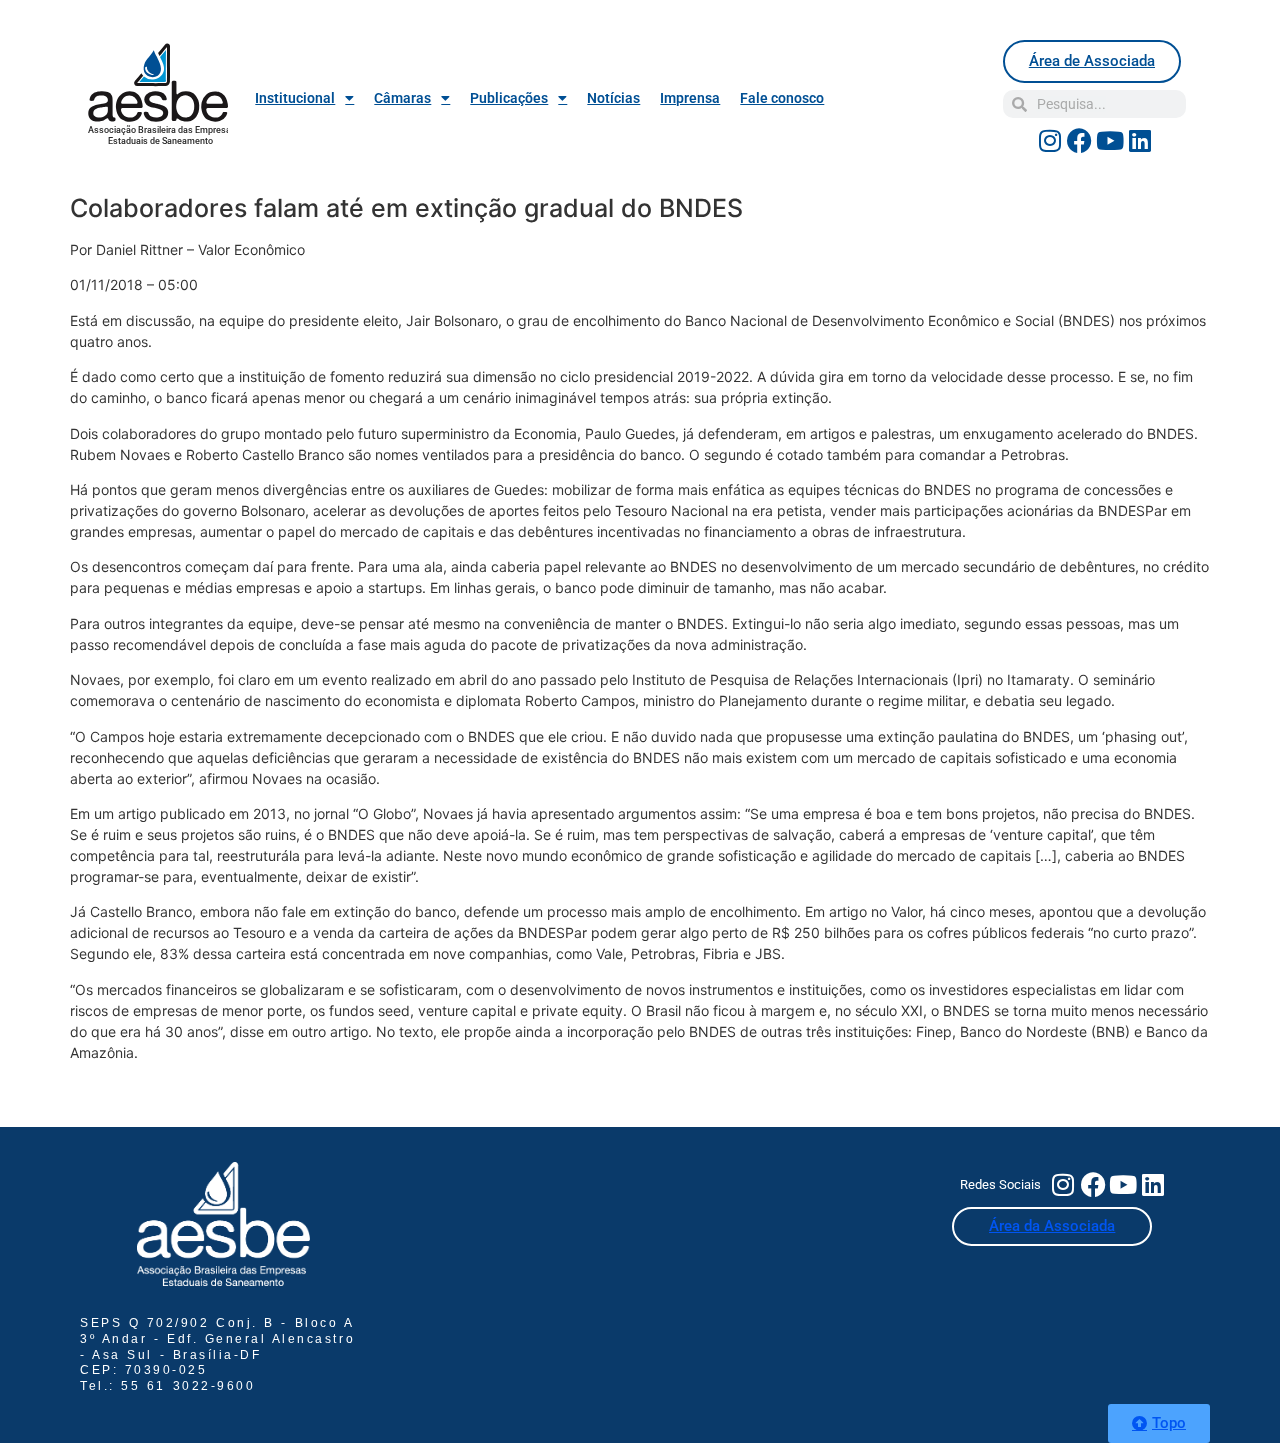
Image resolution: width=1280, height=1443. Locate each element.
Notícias (613, 98)
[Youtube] (1110, 140)
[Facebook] (1080, 140)
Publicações (509, 98)
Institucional (295, 98)
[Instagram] (1050, 140)
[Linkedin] (1140, 140)
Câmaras (402, 98)
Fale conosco (782, 98)
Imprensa (690, 98)
